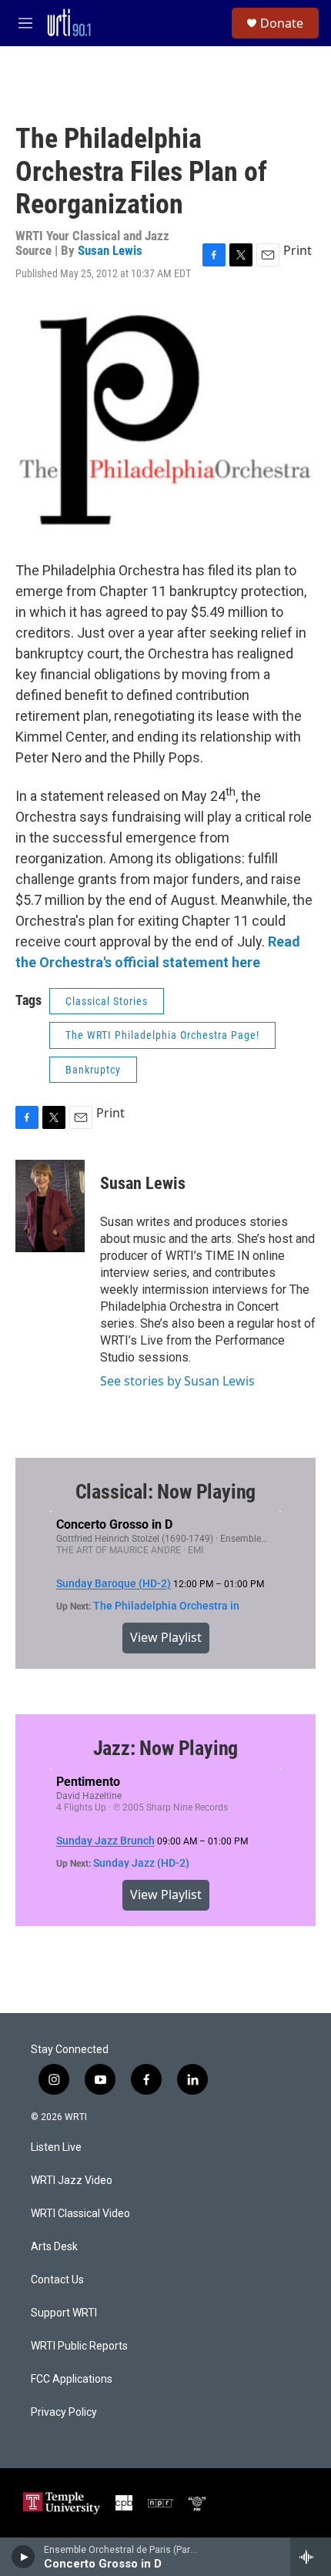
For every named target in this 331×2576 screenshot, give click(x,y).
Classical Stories (107, 1001)
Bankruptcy (93, 1070)
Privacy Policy (64, 2412)
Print (298, 250)
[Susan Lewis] (50, 1206)
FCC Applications (72, 2379)
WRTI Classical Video (80, 2214)
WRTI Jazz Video (72, 2181)
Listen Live (56, 2147)
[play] (23, 2557)
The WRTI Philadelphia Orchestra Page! (162, 1035)
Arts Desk (54, 2247)
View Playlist (166, 1637)
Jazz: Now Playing (166, 1748)
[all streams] (311, 2557)
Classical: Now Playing (166, 1492)
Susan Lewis (110, 250)
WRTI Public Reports (79, 2346)
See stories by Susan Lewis (177, 1381)
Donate (282, 23)
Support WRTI (64, 2313)
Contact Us (57, 2280)
